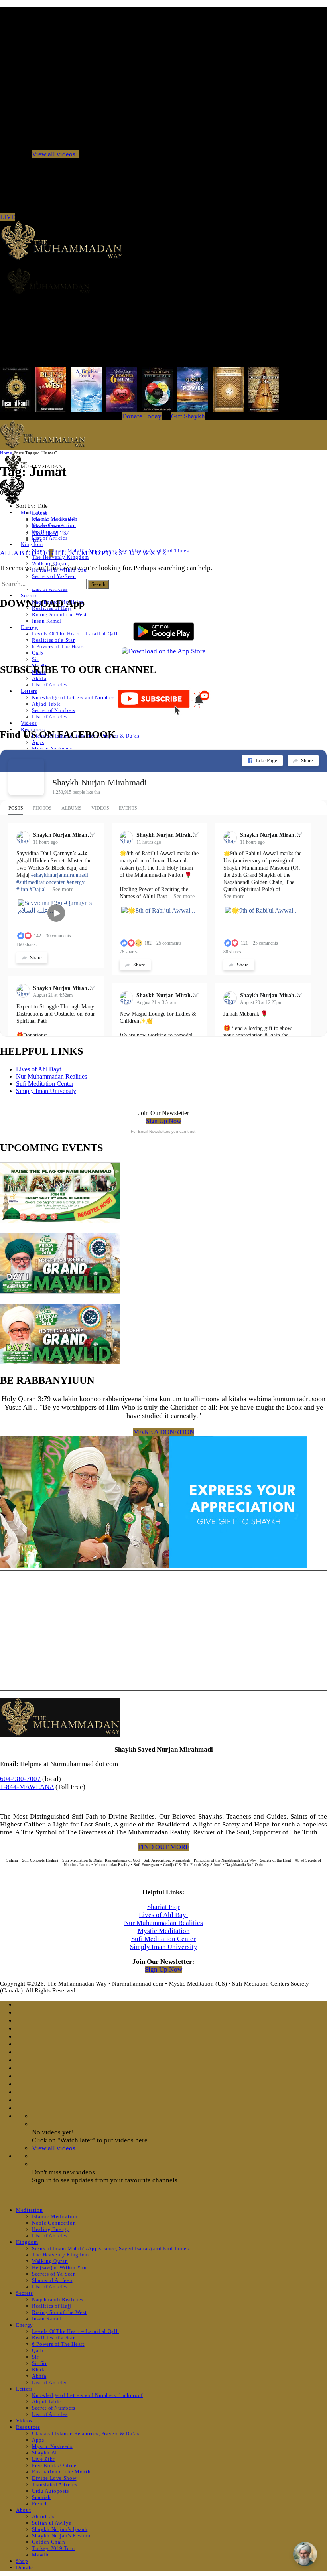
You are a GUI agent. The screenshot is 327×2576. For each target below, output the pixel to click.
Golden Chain (49, 2542)
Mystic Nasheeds (52, 749)
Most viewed (48, 526)
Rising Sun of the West (59, 614)
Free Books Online (54, 2465)
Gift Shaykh (188, 416)
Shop (22, 2561)
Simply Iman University (46, 1091)
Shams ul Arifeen (52, 2280)
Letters (29, 691)
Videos (29, 723)
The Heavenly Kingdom (60, 2255)
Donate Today (142, 416)
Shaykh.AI (44, 2453)
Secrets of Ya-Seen (54, 576)
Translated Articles (54, 2484)
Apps (38, 742)
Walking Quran (50, 563)
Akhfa (39, 678)
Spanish (41, 2497)
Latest (39, 513)
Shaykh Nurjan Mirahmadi (99, 782)
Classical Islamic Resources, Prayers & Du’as (86, 2433)
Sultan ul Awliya (52, 2523)
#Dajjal (38, 889)
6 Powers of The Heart (58, 646)
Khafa (39, 2370)
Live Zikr (43, 2459)
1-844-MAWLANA (27, 1787)
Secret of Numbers (54, 710)
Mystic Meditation (164, 1931)
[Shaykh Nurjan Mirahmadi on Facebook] (26, 777)
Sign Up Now (164, 1121)
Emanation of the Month (61, 2472)
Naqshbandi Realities (58, 2299)
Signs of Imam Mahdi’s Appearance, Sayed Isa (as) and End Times (110, 2248)
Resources (28, 2427)
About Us (43, 2516)
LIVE (8, 217)
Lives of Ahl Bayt (38, 1069)
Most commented (53, 519)
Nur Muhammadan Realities (51, 1076)
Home (6, 453)
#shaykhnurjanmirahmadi (60, 875)
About (23, 2510)
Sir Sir (39, 2363)
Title (37, 540)
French (40, 2504)
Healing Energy (51, 2229)
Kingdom (32, 544)
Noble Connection (54, 2223)
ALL (6, 553)
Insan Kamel (47, 621)
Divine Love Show (54, 2478)
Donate (25, 2567)
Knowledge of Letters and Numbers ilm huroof (87, 697)
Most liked (45, 533)
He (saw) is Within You (59, 2267)
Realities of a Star (53, 640)
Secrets (29, 595)
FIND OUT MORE (164, 1847)
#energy (76, 882)
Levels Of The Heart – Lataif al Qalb (75, 634)
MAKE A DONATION (164, 1432)
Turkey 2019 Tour (53, 2548)
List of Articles (50, 538)
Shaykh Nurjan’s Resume (62, 2536)
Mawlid (41, 2555)
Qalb (38, 653)
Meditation (30, 2210)
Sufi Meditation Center (45, 1084)
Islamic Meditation (55, 2216)
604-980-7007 (20, 1779)
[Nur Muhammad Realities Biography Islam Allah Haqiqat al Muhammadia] (163, 281)
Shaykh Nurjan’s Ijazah (60, 2529)
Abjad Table (46, 704)
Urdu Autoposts (50, 2491)
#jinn (22, 889)
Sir (35, 659)
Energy (29, 627)
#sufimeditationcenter (41, 882)
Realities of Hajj (52, 2306)
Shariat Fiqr (164, 1907)
